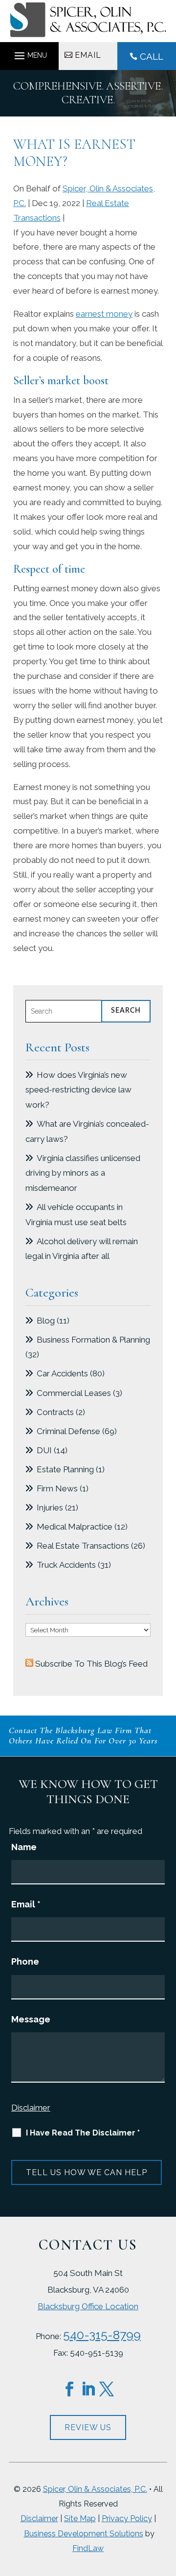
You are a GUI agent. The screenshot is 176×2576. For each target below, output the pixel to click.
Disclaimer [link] (39, 2518)
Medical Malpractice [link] (75, 1527)
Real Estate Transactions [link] (83, 1546)
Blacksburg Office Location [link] (88, 2306)
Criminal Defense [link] (68, 1431)
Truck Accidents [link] (66, 1565)
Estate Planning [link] (65, 1469)
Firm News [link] (57, 1488)
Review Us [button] (88, 2427)
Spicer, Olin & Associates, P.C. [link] (95, 2489)
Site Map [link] (80, 2518)
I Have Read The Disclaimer (83, 2133)
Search (126, 1011)
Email (26, 1904)
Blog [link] (46, 1321)
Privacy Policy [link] (127, 2518)
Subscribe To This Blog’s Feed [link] (91, 1664)
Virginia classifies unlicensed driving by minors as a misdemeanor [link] (83, 1173)
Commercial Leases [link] (74, 1393)
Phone (25, 1961)
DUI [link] (44, 1450)
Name (24, 1847)
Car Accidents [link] (62, 1373)
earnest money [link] (104, 314)
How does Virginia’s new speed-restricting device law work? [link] (78, 1090)
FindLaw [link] (88, 2548)
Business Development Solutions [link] (84, 2534)
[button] (29, 53)
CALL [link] (152, 56)
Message (31, 2019)
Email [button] (88, 55)
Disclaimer (31, 2108)
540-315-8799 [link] (102, 2335)
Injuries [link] (50, 1508)
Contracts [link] (55, 1412)
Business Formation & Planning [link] (93, 1340)
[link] (88, 34)
